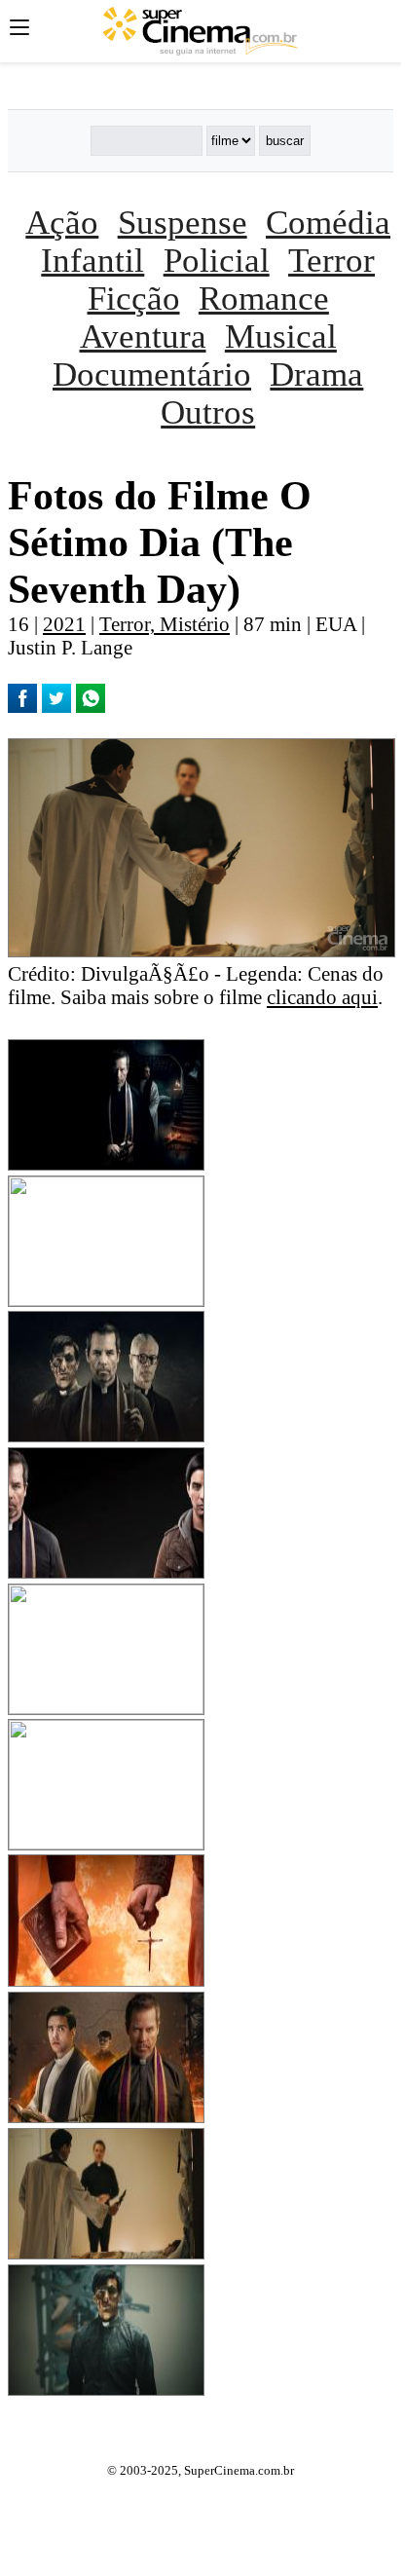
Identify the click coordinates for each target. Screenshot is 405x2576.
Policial (217, 260)
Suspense (183, 222)
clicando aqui (322, 997)
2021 (64, 624)
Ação (62, 222)
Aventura (143, 336)
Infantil (92, 260)
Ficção (134, 298)
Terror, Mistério (165, 624)
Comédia (328, 222)
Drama (316, 374)
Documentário (152, 374)
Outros (208, 412)
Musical (281, 336)
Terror (331, 260)
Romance (264, 298)
